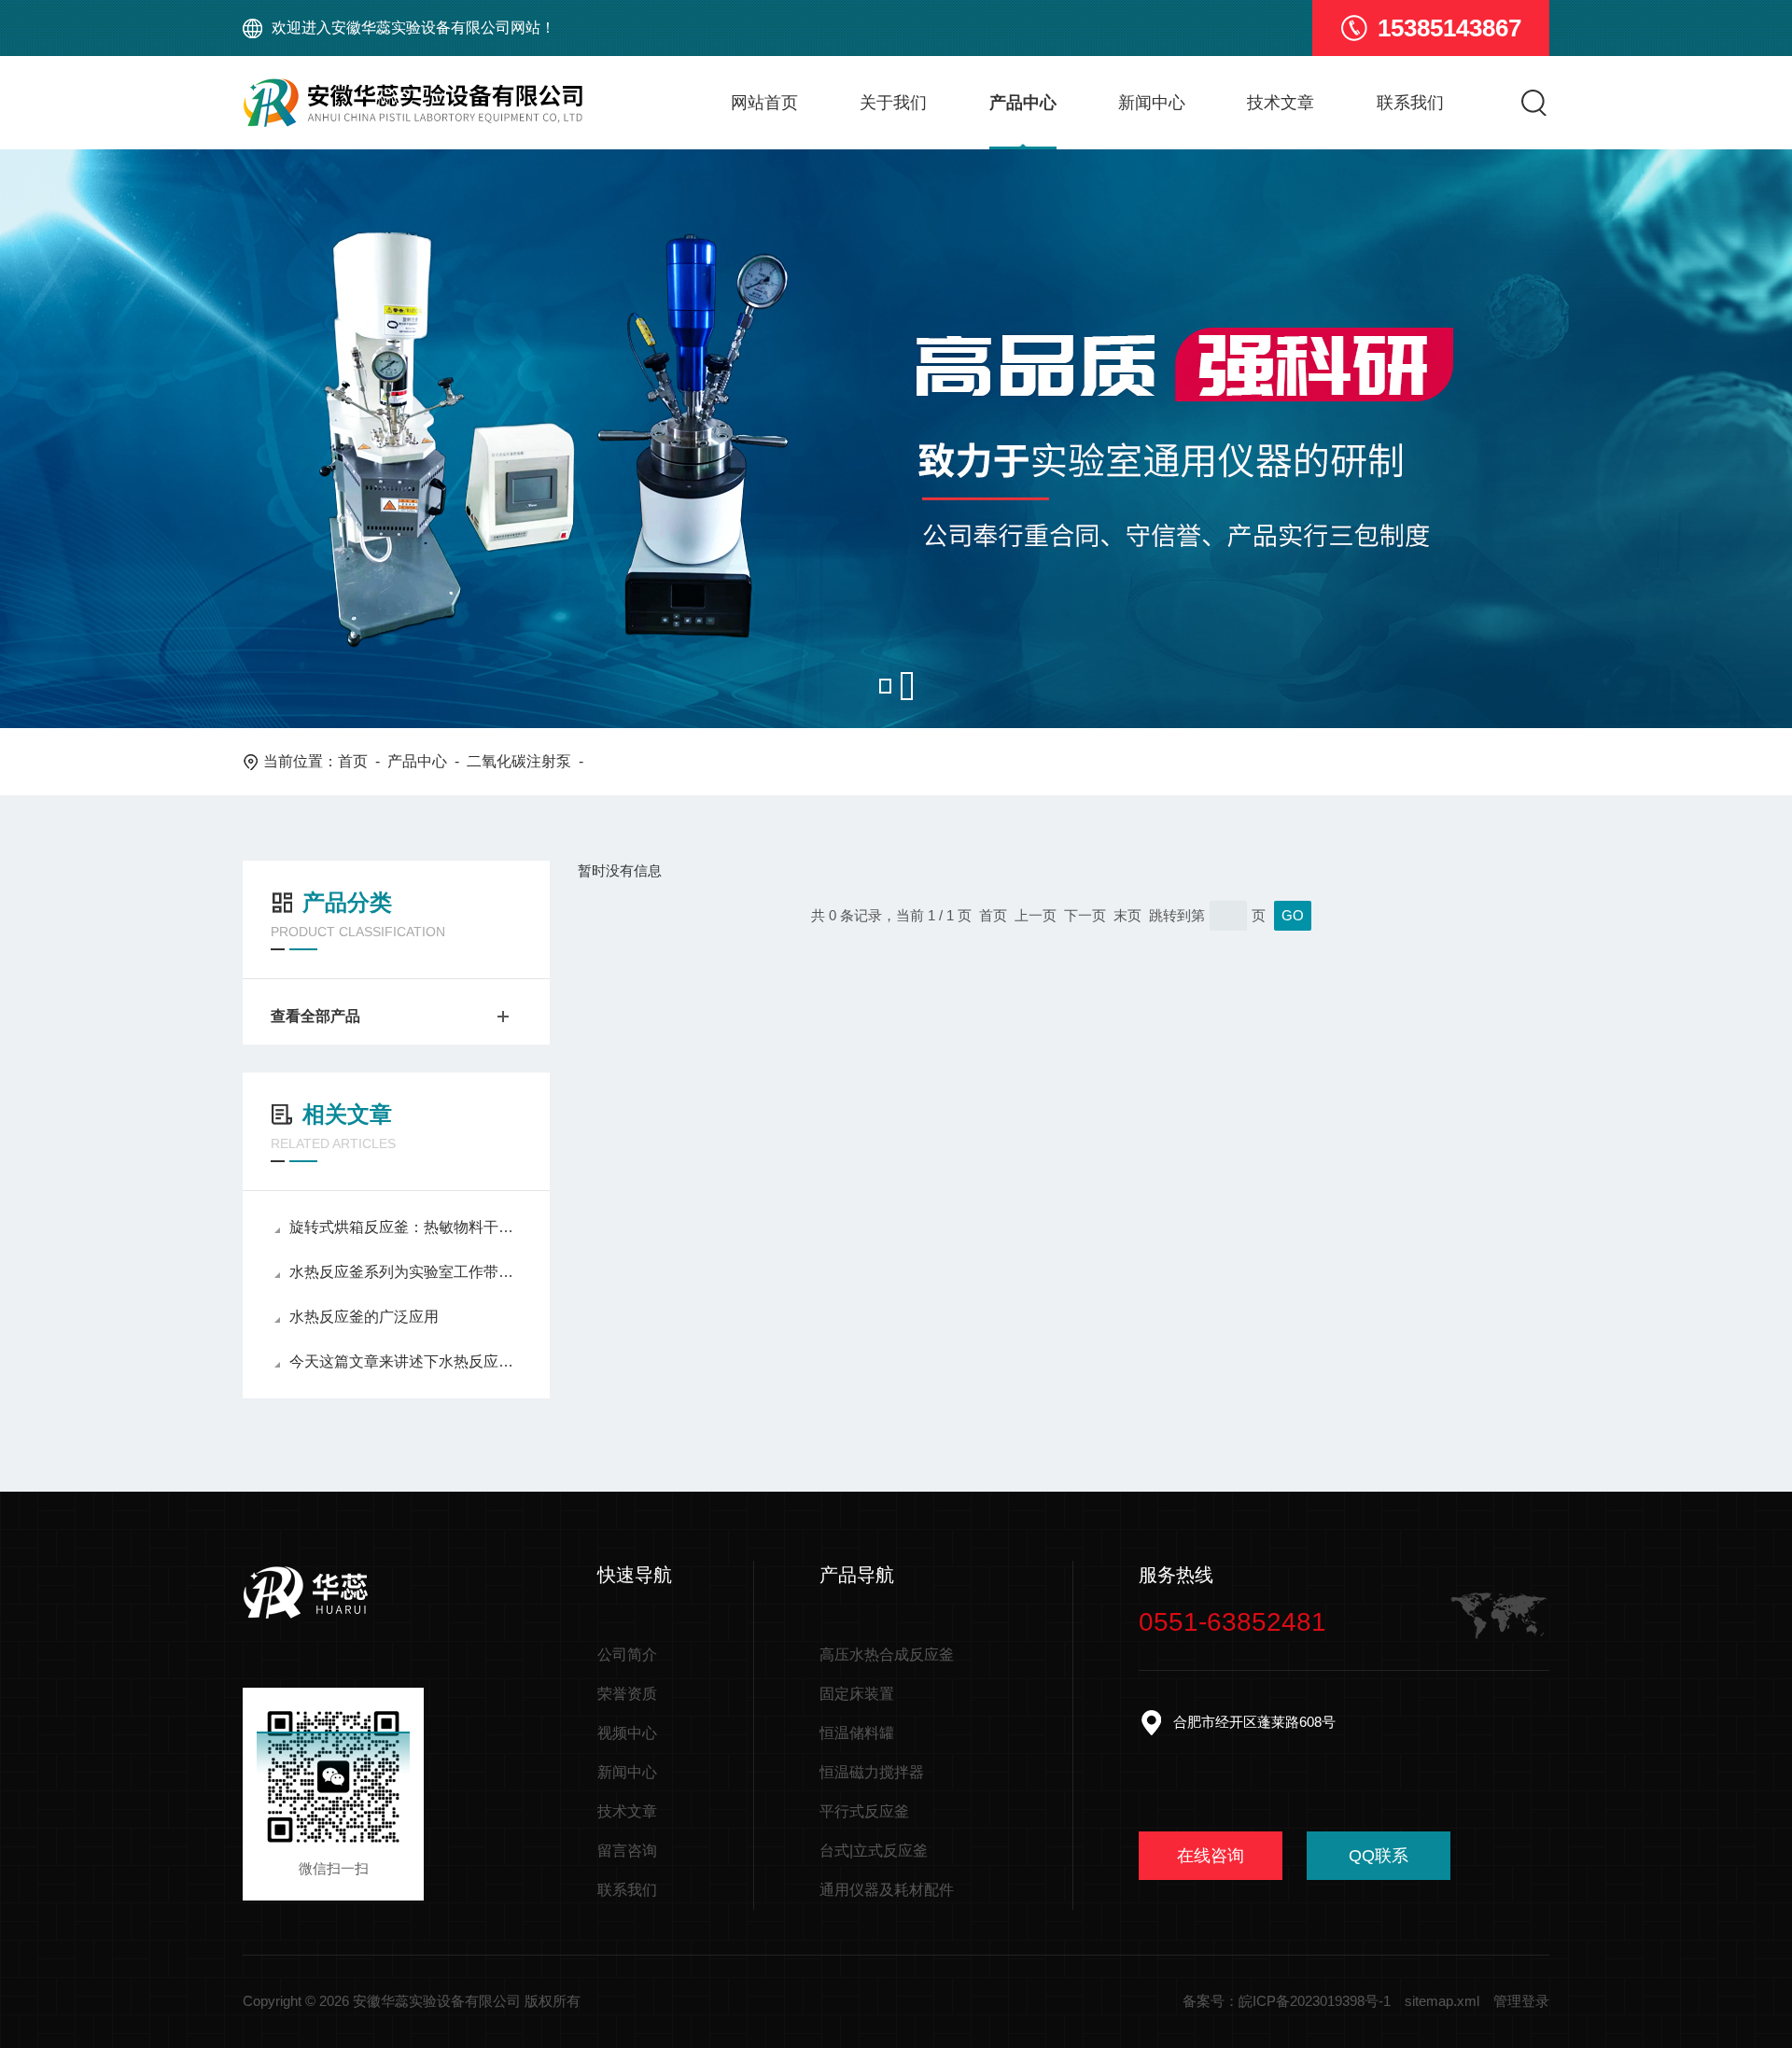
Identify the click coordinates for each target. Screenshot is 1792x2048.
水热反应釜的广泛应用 (364, 1317)
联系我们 (1410, 103)
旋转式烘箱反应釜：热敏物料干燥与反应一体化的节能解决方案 (406, 1227)
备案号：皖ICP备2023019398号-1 (1287, 2001)
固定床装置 (857, 1694)
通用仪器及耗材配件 (887, 1890)
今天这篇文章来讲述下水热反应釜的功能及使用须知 (406, 1361)
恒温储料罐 (857, 1733)
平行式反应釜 (864, 1811)
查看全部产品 (315, 1016)
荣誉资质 (627, 1694)
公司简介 (627, 1655)
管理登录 (1521, 2001)
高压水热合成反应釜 (887, 1655)
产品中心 (1023, 103)
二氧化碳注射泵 (519, 761)
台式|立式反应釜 (874, 1851)
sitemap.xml (1442, 2001)
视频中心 (627, 1733)
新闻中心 (1152, 103)
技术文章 (1281, 103)
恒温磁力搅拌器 (872, 1772)
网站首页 (764, 103)
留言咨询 (627, 1851)
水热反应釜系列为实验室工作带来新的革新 (406, 1272)
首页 (353, 761)
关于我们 (893, 103)
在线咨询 (1211, 1856)
